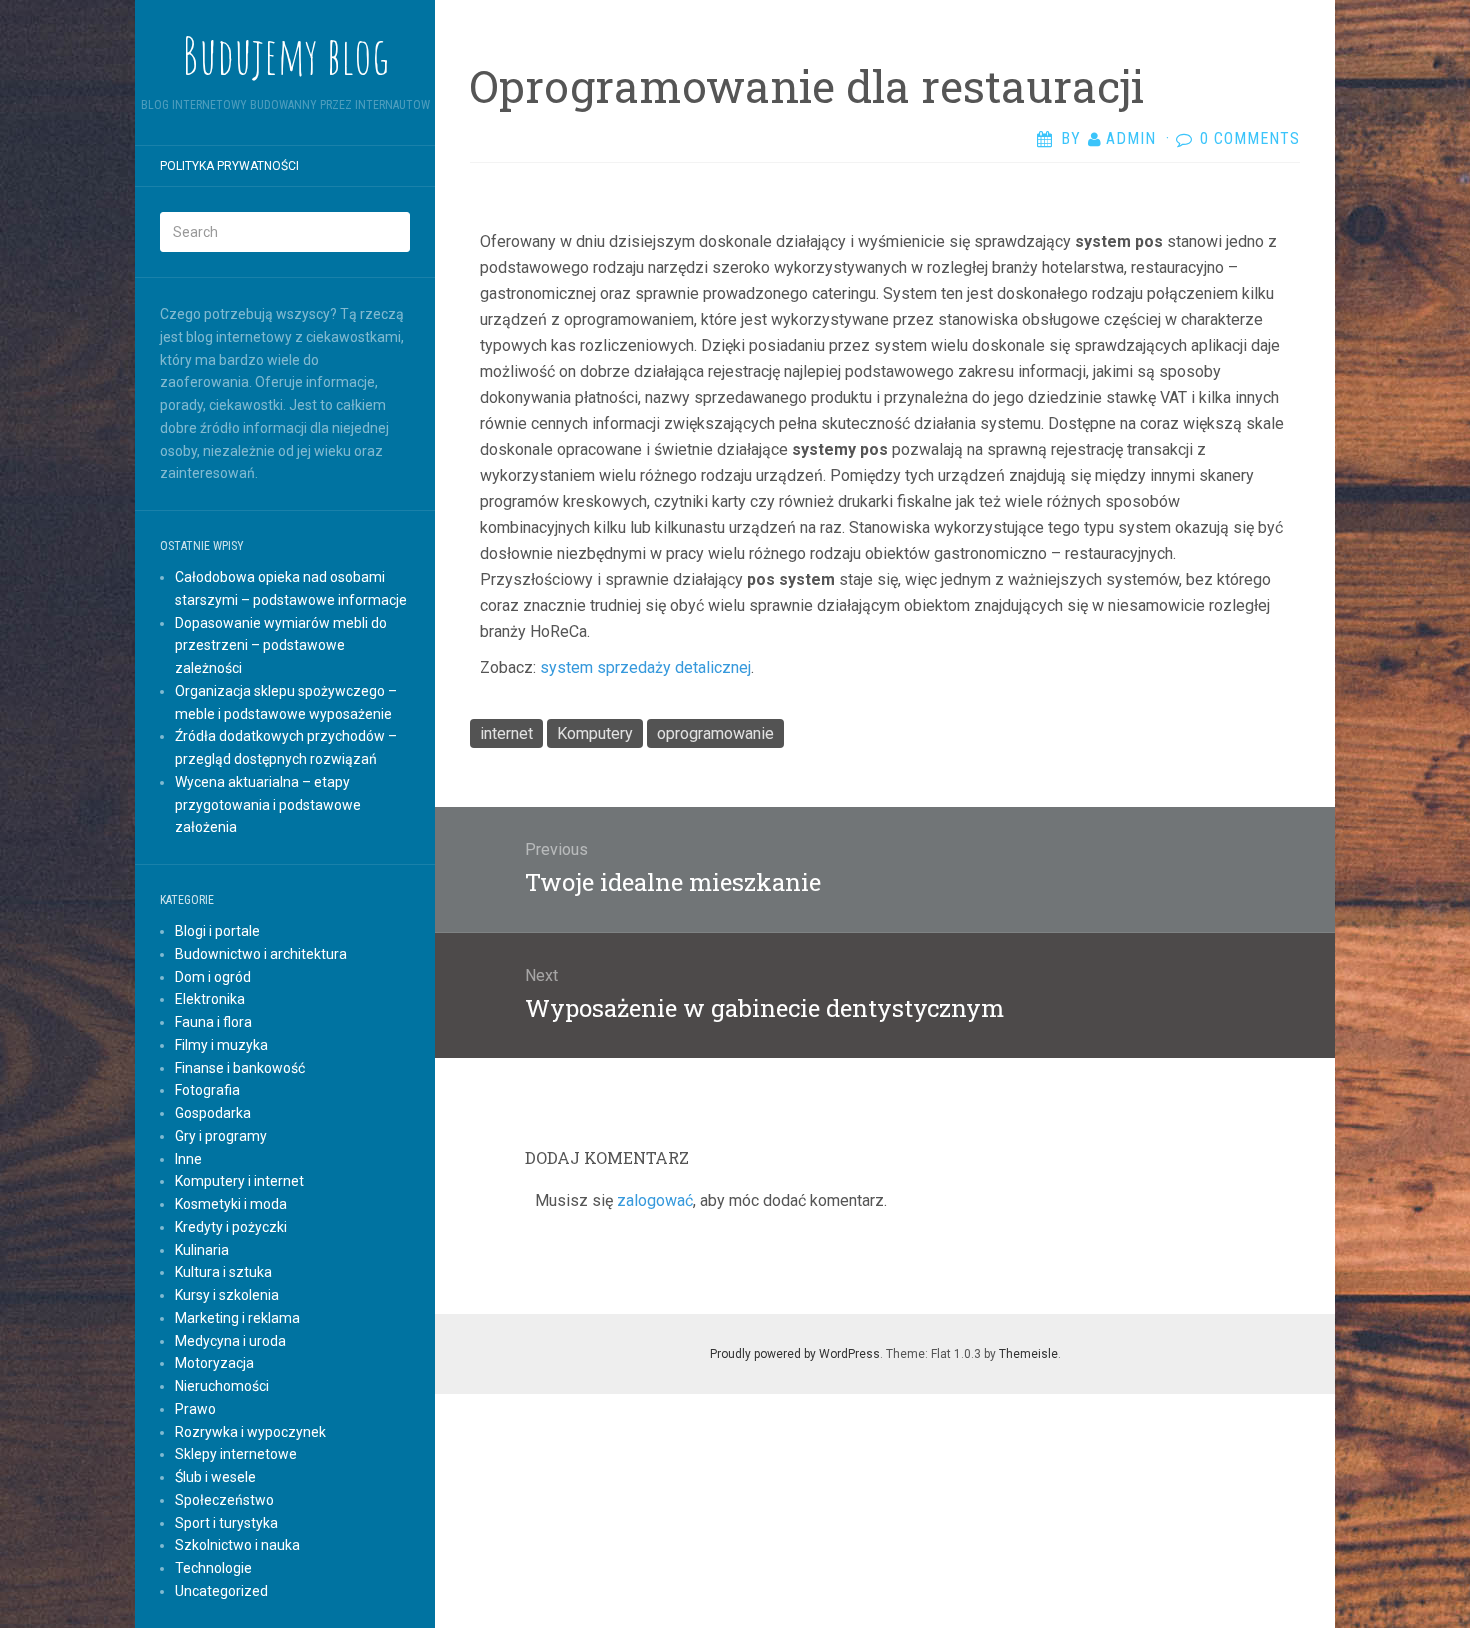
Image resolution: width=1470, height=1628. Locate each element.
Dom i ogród (213, 977)
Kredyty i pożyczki (231, 1227)
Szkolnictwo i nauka (237, 1545)
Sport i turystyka (226, 1523)
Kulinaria (202, 1250)
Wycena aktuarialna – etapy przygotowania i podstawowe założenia (268, 805)
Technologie (213, 1568)
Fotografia (207, 1090)
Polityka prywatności (229, 166)
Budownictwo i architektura (261, 954)
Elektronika (210, 999)
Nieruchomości (222, 1386)
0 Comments (1250, 138)
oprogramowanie (715, 733)
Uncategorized (221, 1591)
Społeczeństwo (224, 1500)
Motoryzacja (214, 1363)
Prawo (195, 1409)
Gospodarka (213, 1113)
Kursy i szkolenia (227, 1295)
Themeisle (1028, 1354)
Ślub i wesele (215, 1477)
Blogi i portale (217, 931)
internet (506, 733)
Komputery (595, 733)
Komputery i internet (239, 1181)
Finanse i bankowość (240, 1068)
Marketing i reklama (237, 1318)
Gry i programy (221, 1136)
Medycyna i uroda (230, 1341)
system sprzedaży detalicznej (645, 667)
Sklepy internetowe (236, 1454)
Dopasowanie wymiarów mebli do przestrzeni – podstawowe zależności (281, 646)
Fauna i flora (213, 1022)
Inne (188, 1159)
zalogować (655, 1200)
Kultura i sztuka (223, 1272)
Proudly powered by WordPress (795, 1354)
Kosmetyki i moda (231, 1204)
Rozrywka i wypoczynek (250, 1432)
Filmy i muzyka (221, 1045)
